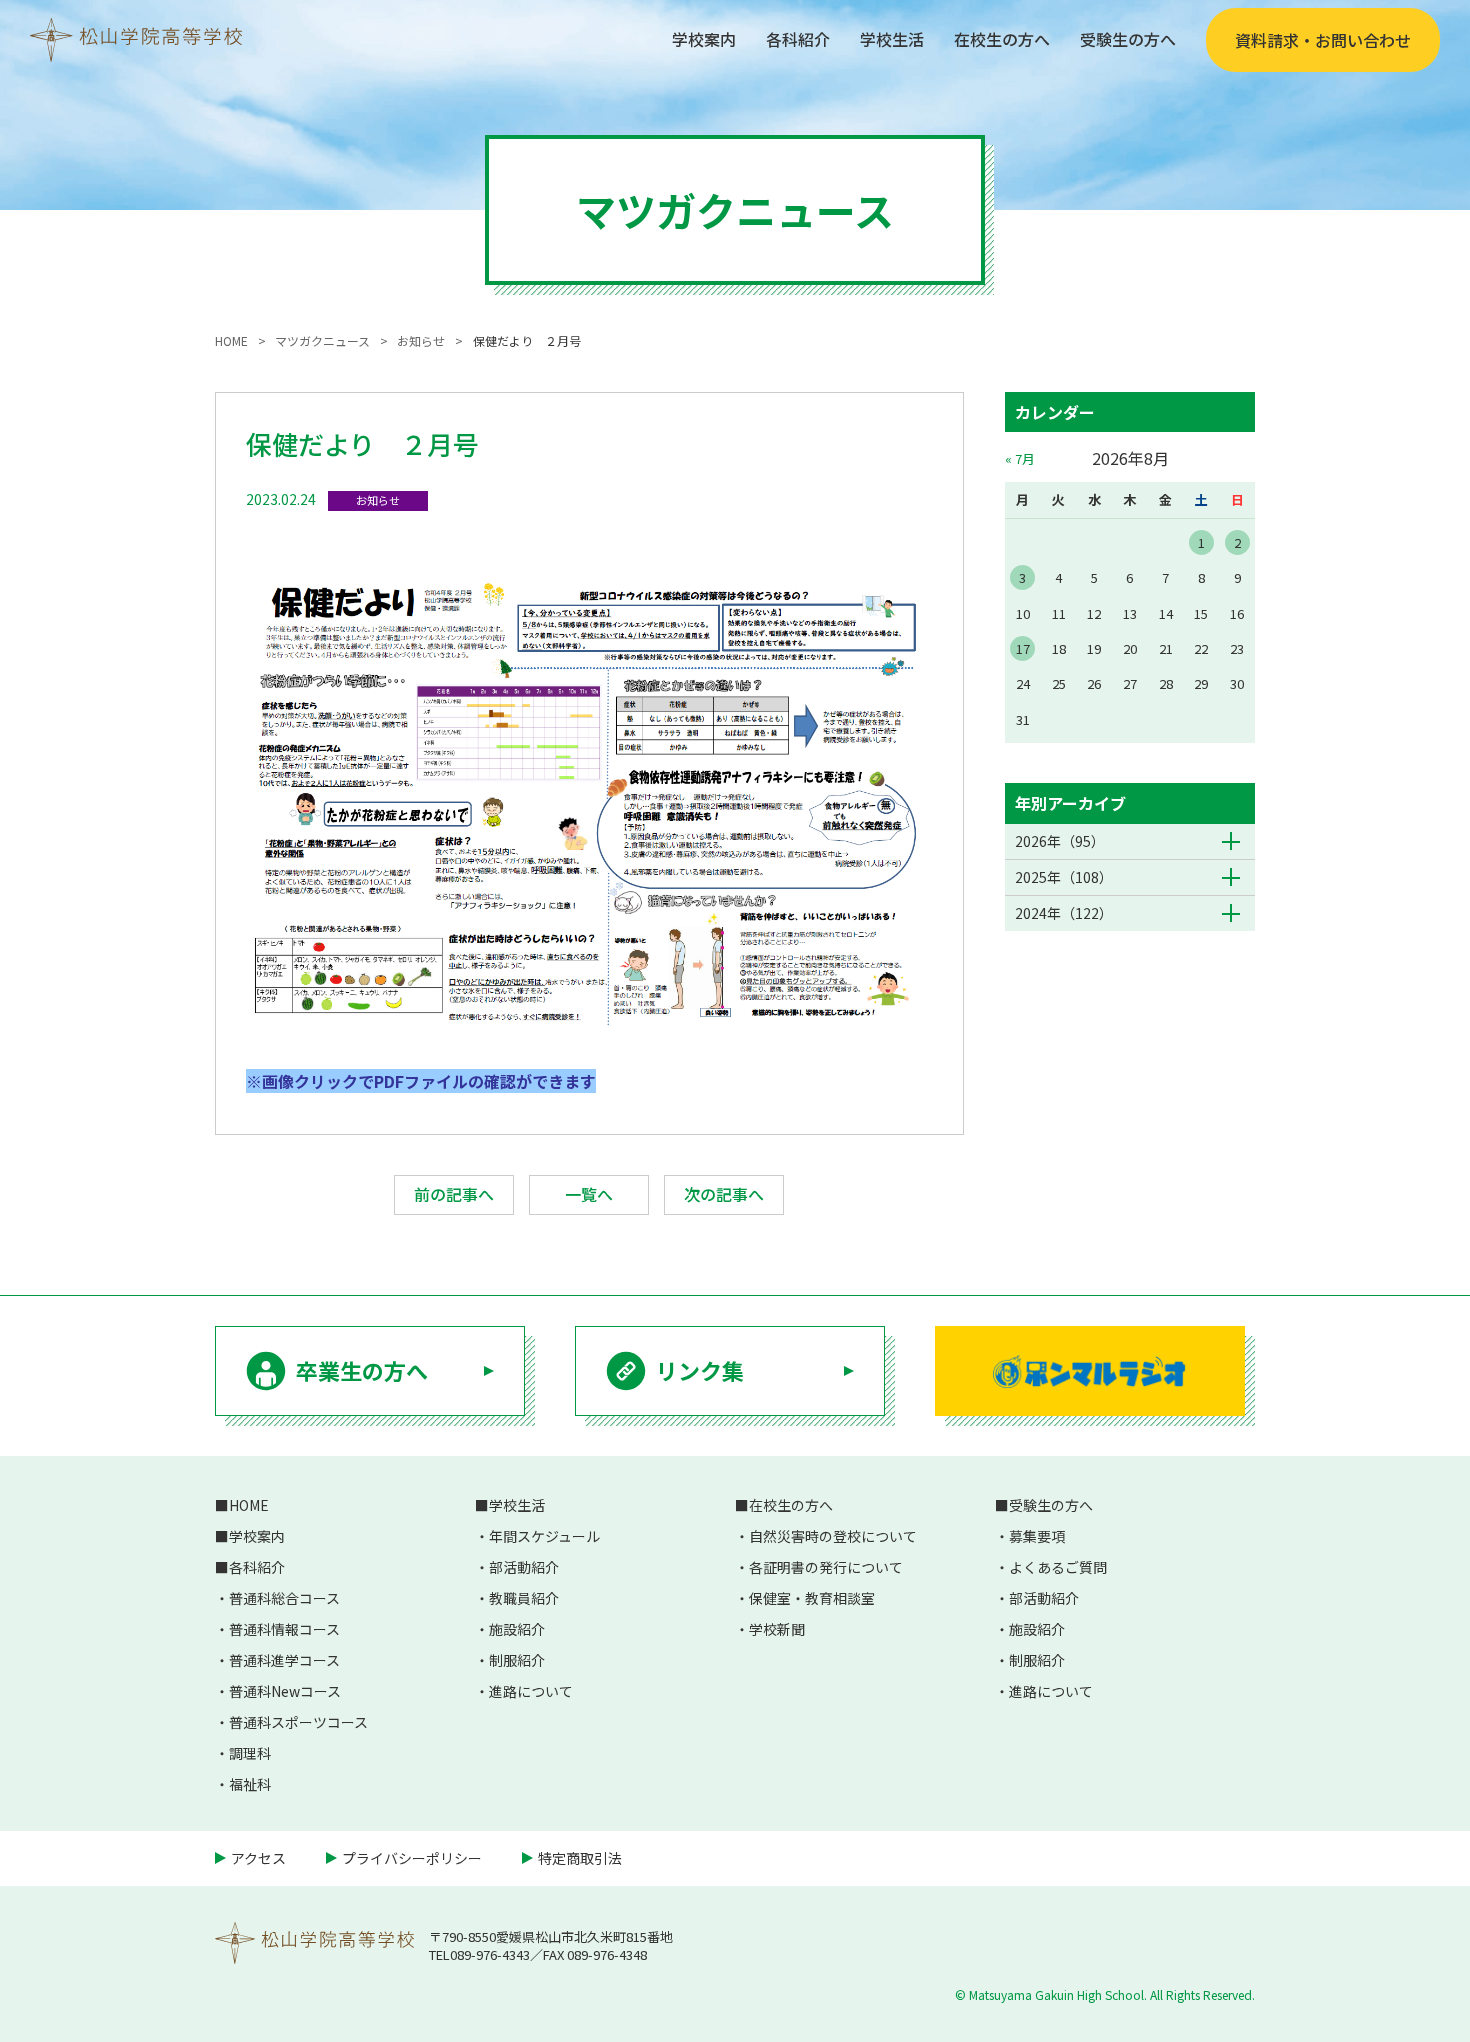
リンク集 (700, 1370)
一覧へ (589, 1194)
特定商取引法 (580, 1858)
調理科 (250, 1753)
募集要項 (1037, 1536)
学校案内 (704, 39)
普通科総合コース (284, 1598)
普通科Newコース (285, 1691)
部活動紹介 (524, 1567)
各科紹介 (798, 39)
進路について (531, 1691)
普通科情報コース (284, 1629)
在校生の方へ (1002, 39)
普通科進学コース (284, 1660)
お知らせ (378, 500)
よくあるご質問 (1058, 1567)
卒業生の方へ (362, 1370)
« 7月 (1020, 458)
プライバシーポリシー (412, 1858)
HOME (249, 1505)
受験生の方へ (1128, 39)
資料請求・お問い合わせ (1323, 40)
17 (1023, 648)
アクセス (258, 1858)
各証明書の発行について (826, 1567)
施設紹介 (517, 1629)
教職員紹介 (524, 1598)
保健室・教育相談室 (812, 1598)
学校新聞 (777, 1629)
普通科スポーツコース (298, 1722)
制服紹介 (517, 1660)
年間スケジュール (544, 1536)
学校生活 (892, 39)
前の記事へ (454, 1194)
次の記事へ (724, 1194)
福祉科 (250, 1784)
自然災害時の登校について (833, 1536)
